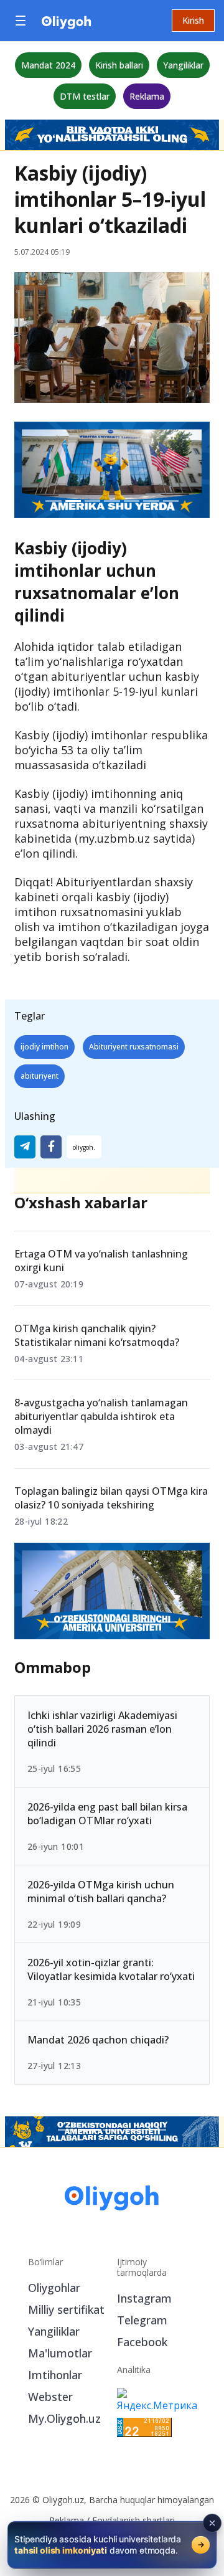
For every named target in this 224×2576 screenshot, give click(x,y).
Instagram (144, 2298)
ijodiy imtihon (44, 1047)
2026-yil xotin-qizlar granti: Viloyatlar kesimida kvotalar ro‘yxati (111, 1969)
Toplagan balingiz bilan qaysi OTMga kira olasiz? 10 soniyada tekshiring (111, 1498)
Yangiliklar (183, 65)
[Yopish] (212, 2523)
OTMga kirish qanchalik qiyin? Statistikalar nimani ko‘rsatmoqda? (97, 1335)
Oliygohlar (54, 2288)
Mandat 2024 (48, 65)
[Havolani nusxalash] (84, 1147)
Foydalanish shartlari (133, 2520)
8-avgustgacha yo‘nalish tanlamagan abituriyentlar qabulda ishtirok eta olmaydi (101, 1416)
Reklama (147, 96)
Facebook (142, 2342)
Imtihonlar (55, 2375)
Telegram (142, 2320)
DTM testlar (85, 96)
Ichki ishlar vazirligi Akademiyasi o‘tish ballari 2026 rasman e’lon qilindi (102, 1729)
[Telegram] (25, 1147)
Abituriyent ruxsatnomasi (134, 1047)
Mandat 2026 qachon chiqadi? (98, 2040)
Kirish (193, 20)
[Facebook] (51, 1147)
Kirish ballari (119, 65)
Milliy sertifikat (66, 2309)
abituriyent (40, 1076)
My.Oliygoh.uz (64, 2418)
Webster (50, 2397)
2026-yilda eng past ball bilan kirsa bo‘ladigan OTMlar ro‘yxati (107, 1814)
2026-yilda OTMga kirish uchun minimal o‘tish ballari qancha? (101, 1892)
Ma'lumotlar (60, 2353)
